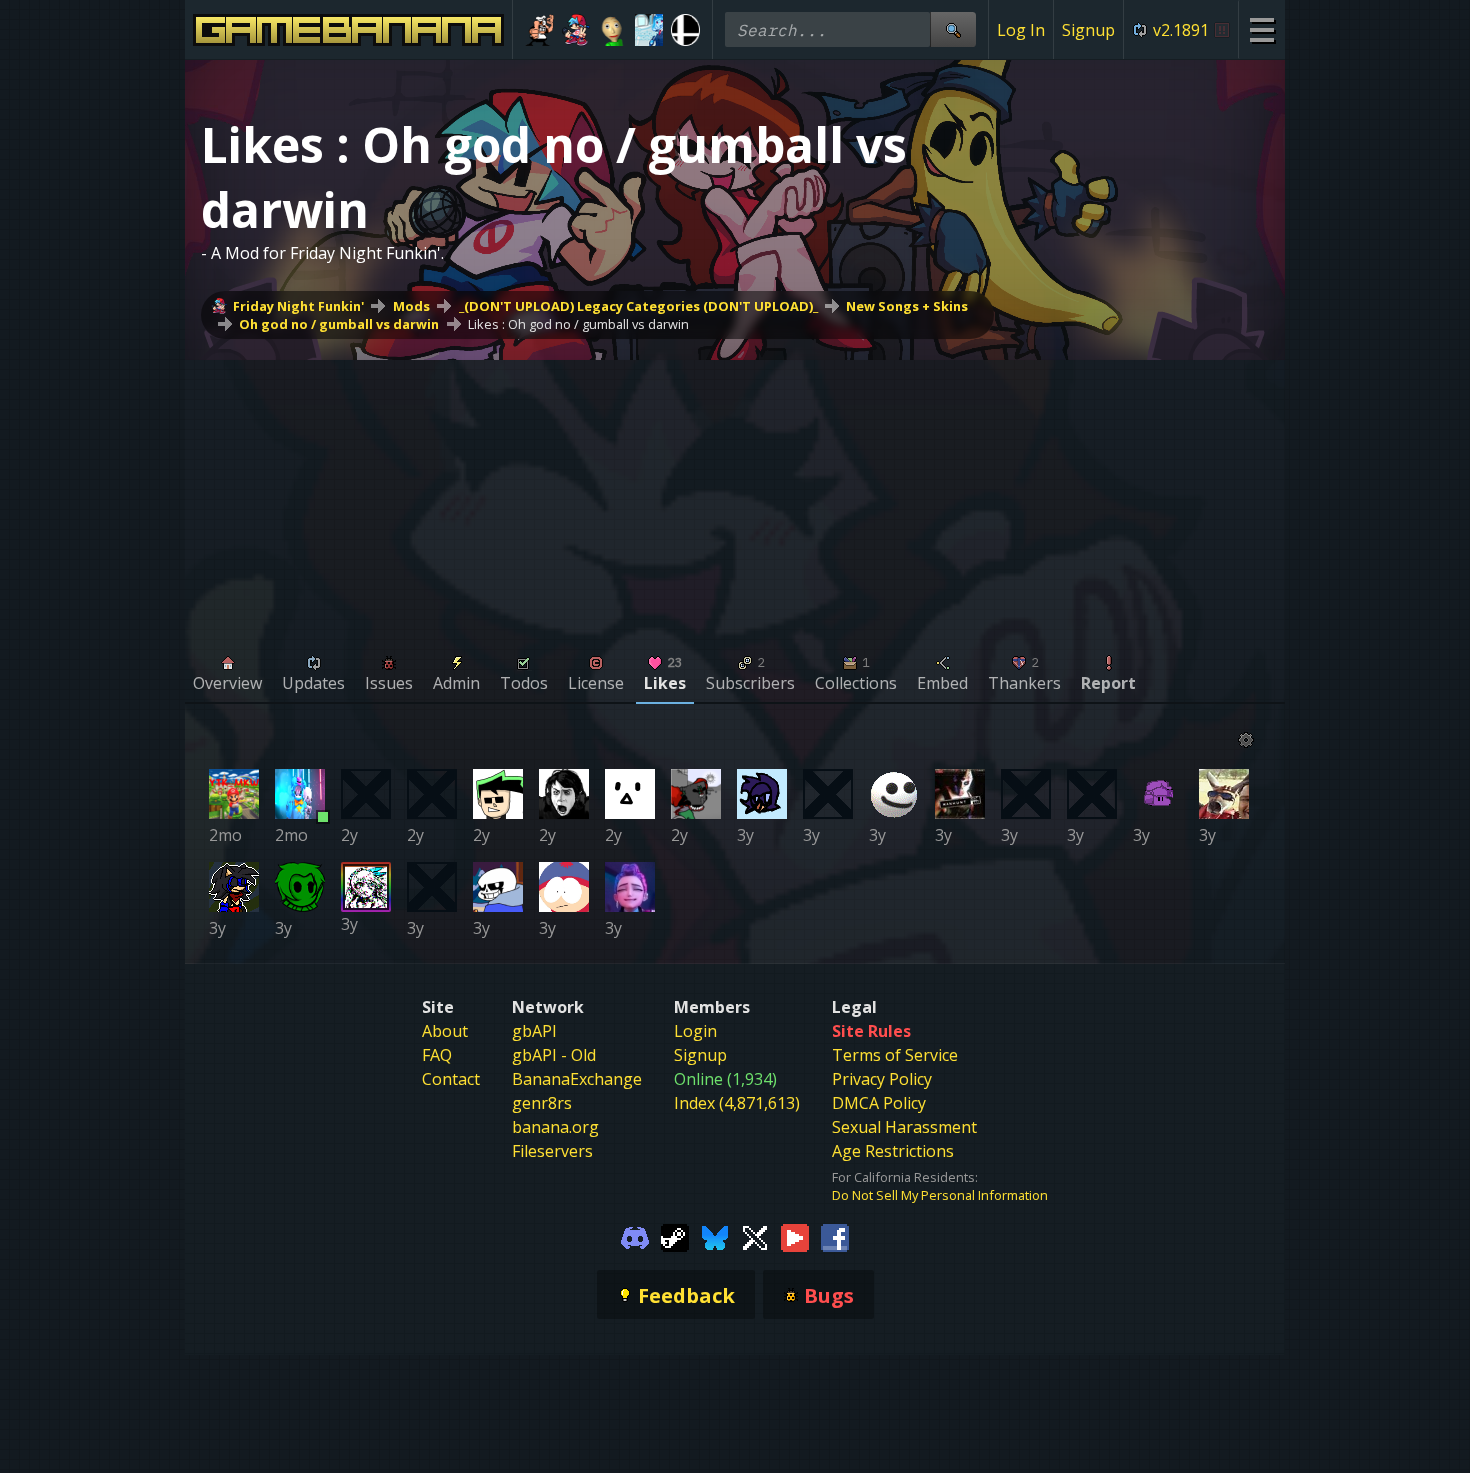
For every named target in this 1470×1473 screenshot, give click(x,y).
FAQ (437, 1055)
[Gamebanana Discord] (635, 1236)
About (445, 1031)
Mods (411, 306)
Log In (1021, 30)
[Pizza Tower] (539, 30)
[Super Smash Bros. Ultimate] (685, 30)
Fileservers (552, 1151)
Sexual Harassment (904, 1127)
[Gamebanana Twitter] (755, 1236)
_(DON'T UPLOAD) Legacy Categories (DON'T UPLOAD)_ (638, 306)
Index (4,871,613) (737, 1103)
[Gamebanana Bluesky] (715, 1236)
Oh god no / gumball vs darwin (339, 324)
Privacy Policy (882, 1079)
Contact (451, 1079)
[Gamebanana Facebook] (835, 1236)
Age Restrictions (893, 1151)
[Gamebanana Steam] (675, 1236)
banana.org (555, 1127)
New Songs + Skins (907, 306)
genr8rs (542, 1103)
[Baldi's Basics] (612, 30)
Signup (1088, 30)
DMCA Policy (879, 1103)
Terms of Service (895, 1055)
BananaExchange (577, 1079)
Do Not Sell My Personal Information (940, 1195)
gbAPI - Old (554, 1055)
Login (695, 1031)
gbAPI (534, 1031)
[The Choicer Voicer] (649, 30)
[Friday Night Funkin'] (576, 30)
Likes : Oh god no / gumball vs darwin (578, 324)
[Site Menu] (1261, 29)
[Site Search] (953, 29)
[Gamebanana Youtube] (795, 1236)
